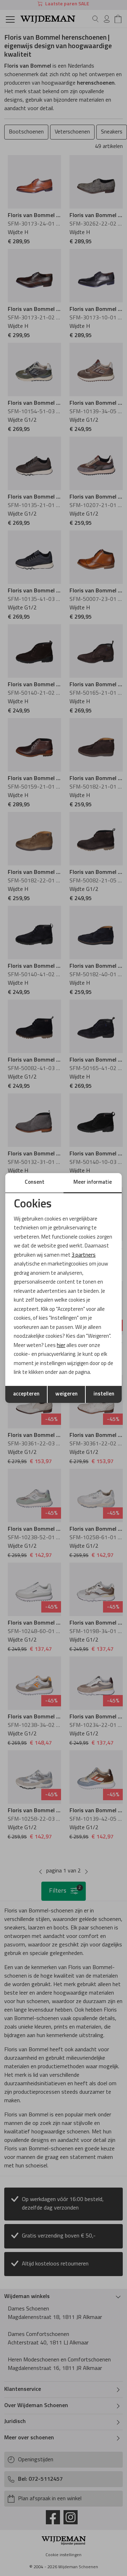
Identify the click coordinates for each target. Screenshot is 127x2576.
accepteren (26, 1394)
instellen (104, 1394)
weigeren (66, 1394)
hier (61, 1346)
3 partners (84, 1255)
